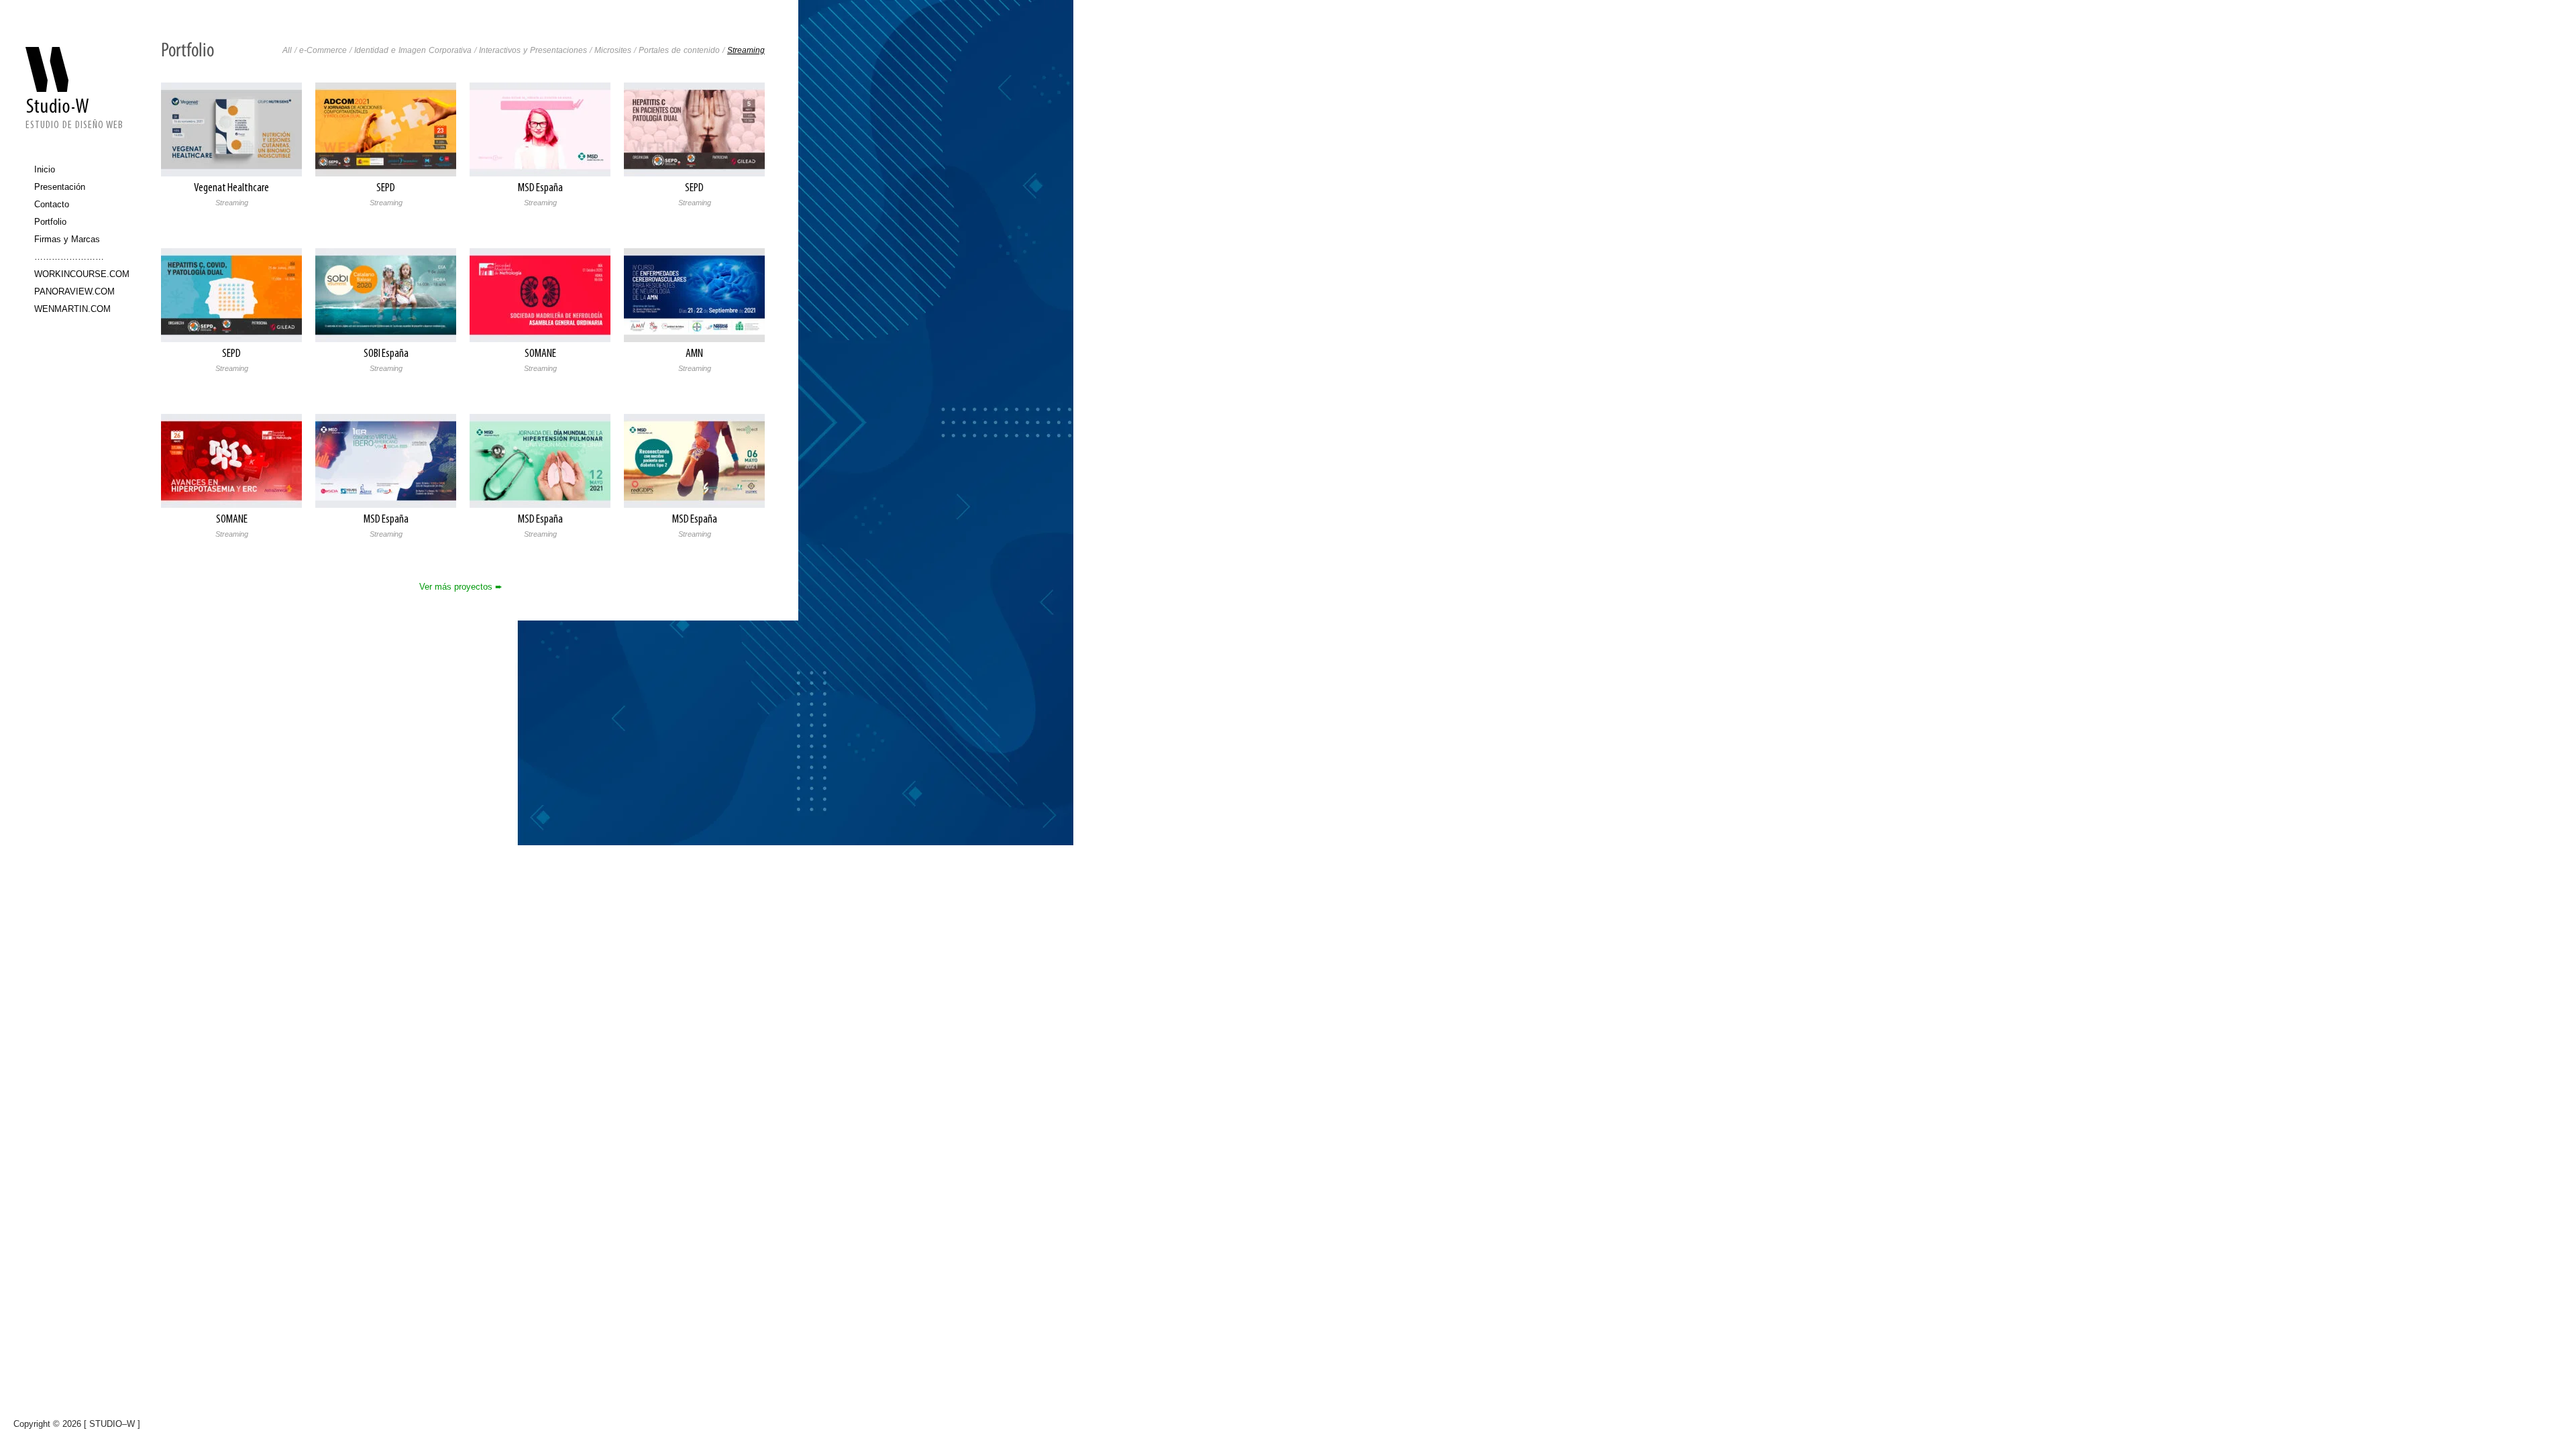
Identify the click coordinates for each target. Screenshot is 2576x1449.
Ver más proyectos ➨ (461, 587)
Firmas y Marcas (67, 239)
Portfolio (50, 222)
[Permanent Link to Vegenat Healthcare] (231, 128)
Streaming (746, 50)
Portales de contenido (679, 50)
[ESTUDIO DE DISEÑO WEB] (74, 79)
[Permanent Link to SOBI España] (386, 294)
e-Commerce (323, 50)
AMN (694, 354)
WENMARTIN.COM (72, 309)
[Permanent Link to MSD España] (540, 128)
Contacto (52, 204)
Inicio (45, 169)
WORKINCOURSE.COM (79, 274)
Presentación (60, 187)
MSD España (540, 189)
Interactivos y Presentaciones (533, 50)
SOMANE (540, 354)
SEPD (386, 189)
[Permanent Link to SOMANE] (540, 294)
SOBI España (386, 354)
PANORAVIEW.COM (74, 291)
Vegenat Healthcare (231, 189)
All (287, 50)
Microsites (613, 50)
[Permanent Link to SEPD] (386, 128)
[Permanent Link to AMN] (694, 294)
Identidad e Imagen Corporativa (413, 50)
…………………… (69, 257)
